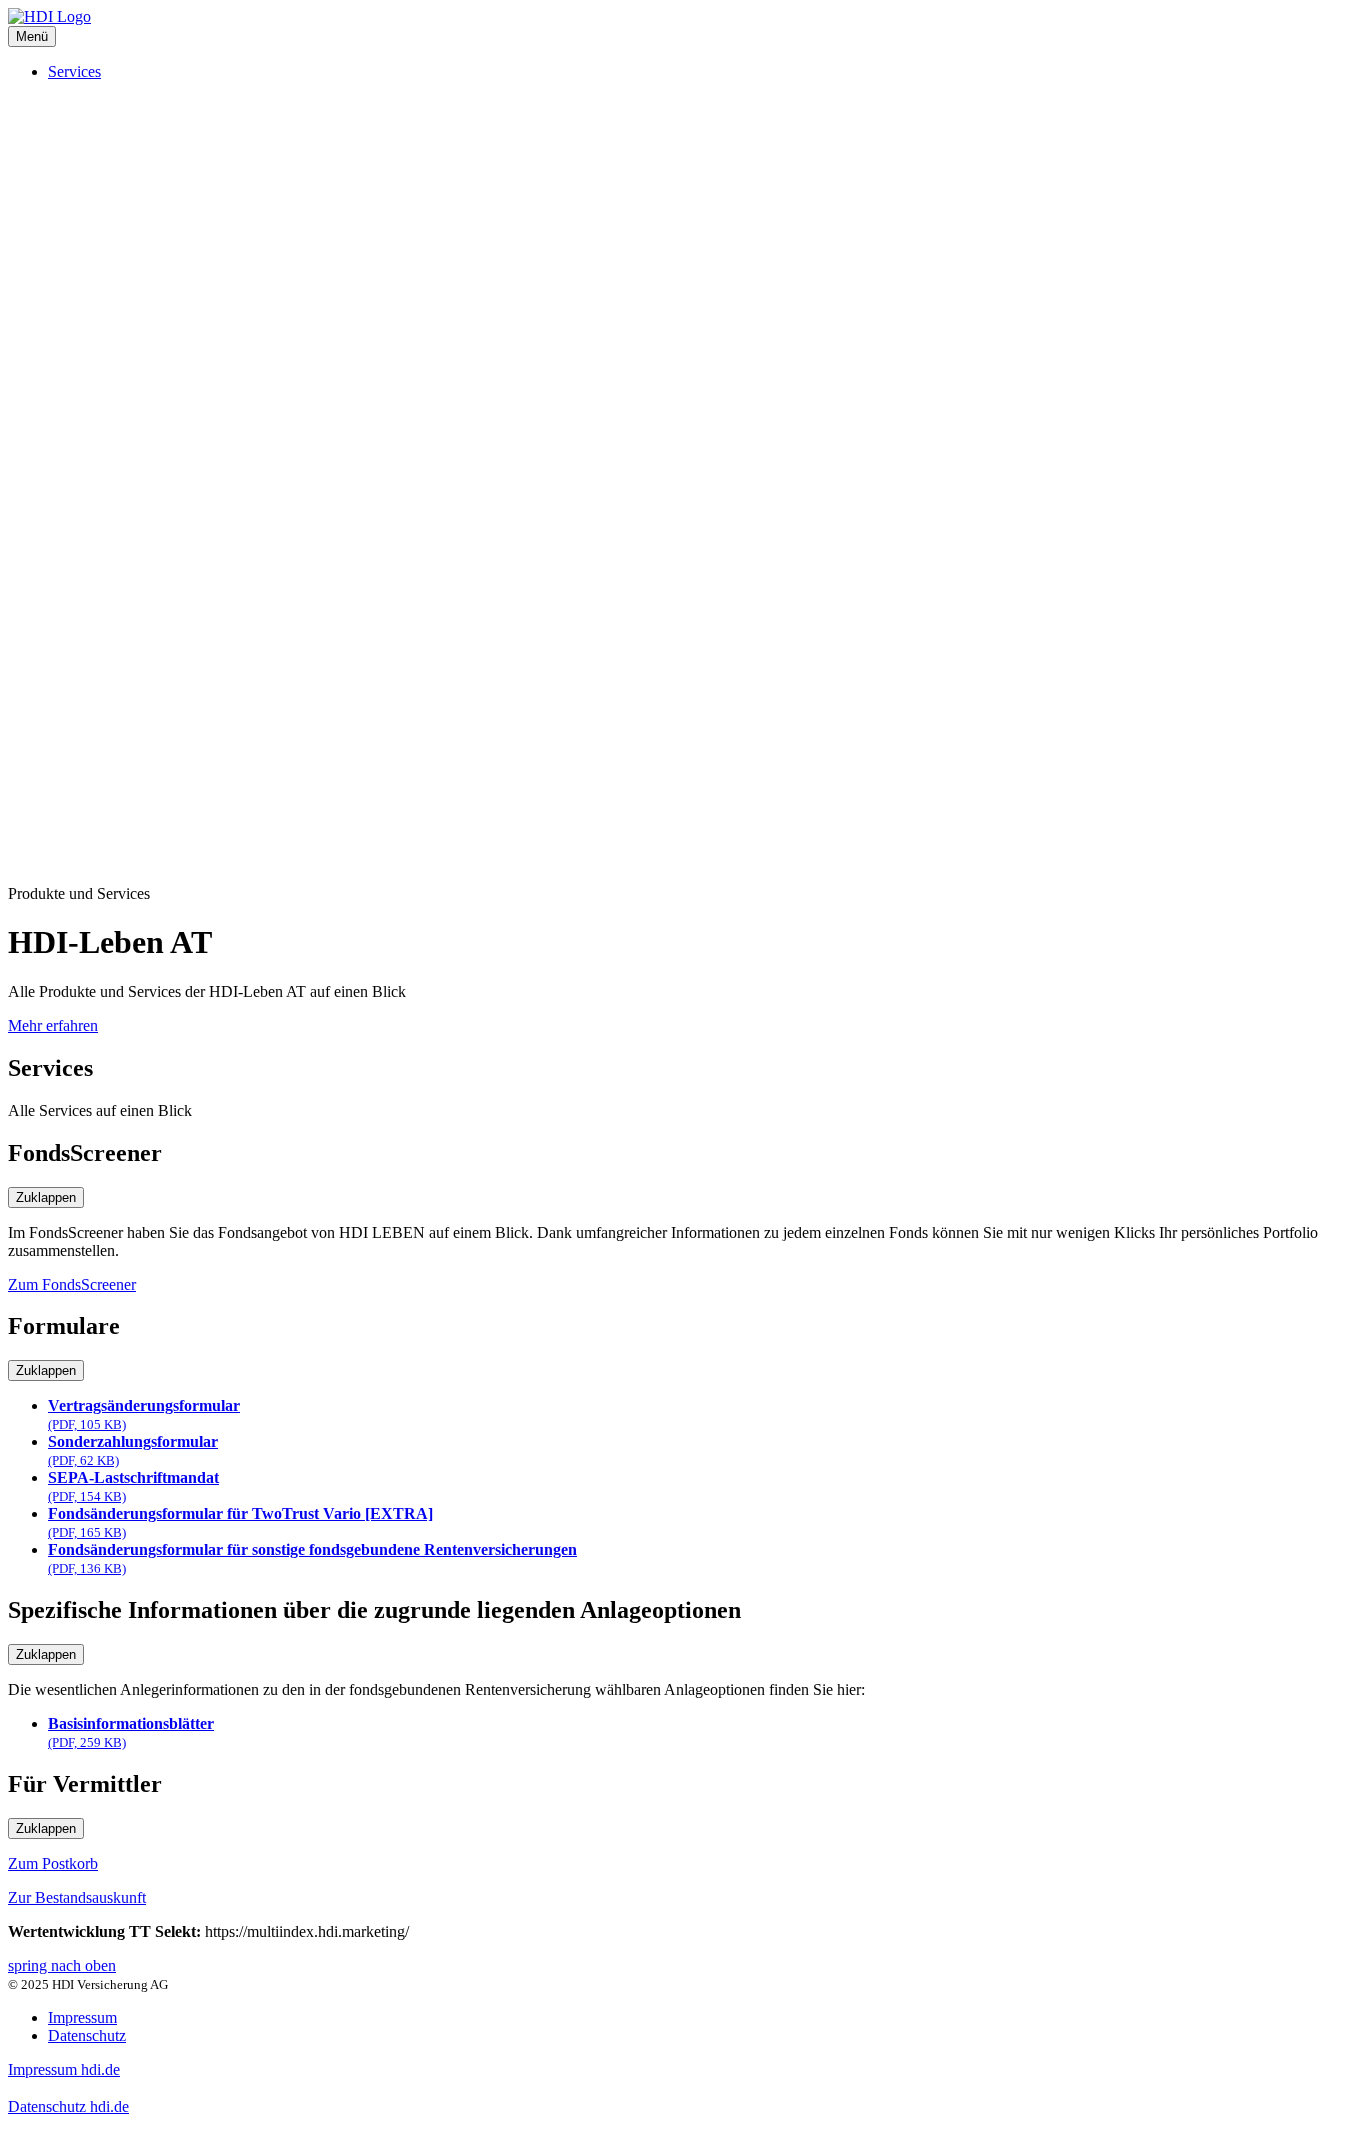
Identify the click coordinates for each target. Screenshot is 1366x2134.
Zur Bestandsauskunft (77, 1897)
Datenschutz (87, 2035)
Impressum (82, 2017)
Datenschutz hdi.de (68, 2106)
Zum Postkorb (53, 1863)
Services (74, 71)
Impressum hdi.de (64, 2069)
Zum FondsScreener (72, 1284)
